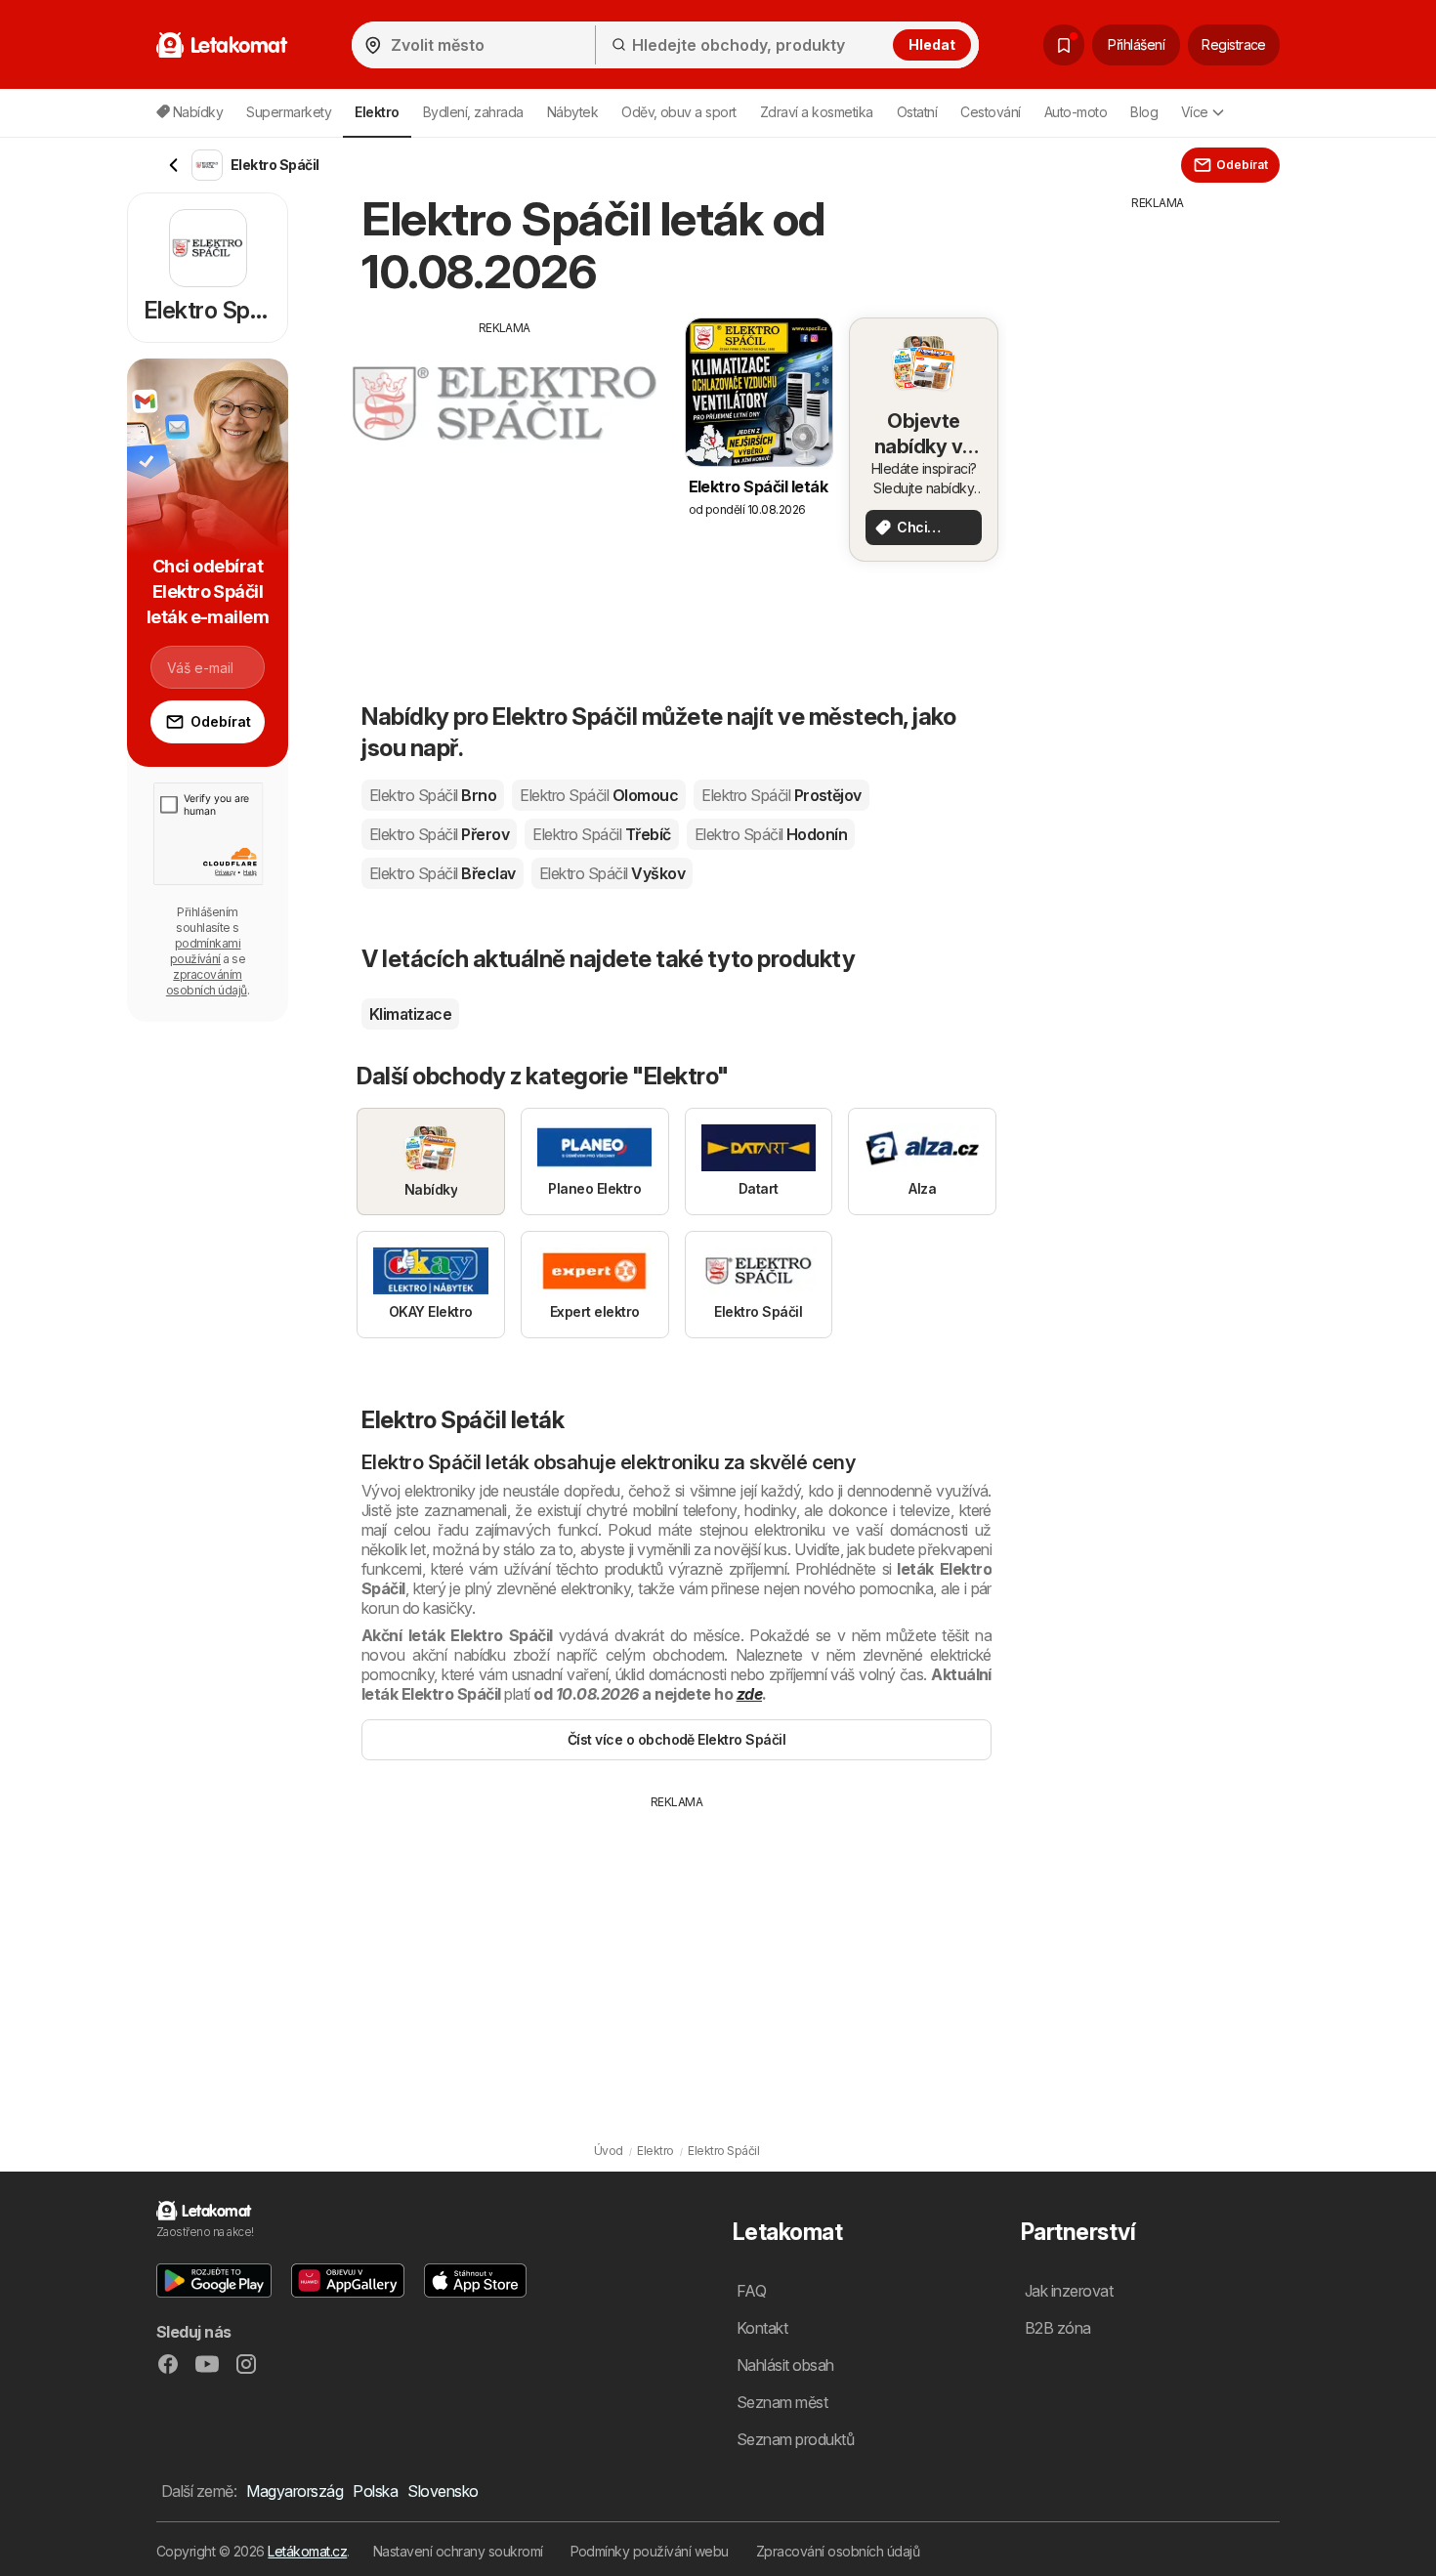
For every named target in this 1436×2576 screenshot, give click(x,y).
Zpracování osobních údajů (838, 2551)
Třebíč (601, 834)
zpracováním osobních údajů (207, 982)
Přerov (439, 834)
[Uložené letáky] (1064, 45)
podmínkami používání (206, 951)
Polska (375, 2491)
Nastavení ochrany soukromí (458, 2551)
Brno (433, 795)
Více (1195, 112)
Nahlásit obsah (785, 2365)
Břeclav (443, 873)
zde (749, 1694)
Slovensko (443, 2491)
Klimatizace (410, 1014)
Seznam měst (782, 2402)
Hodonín (771, 834)
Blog (1144, 112)
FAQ (751, 2291)
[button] (214, 2280)
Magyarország (295, 2491)
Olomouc (599, 795)
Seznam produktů (795, 2439)
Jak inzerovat (1069, 2291)
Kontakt (762, 2328)
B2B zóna (1058, 2328)
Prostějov (781, 795)
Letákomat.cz (307, 2551)
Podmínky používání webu (650, 2551)
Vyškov (612, 873)
